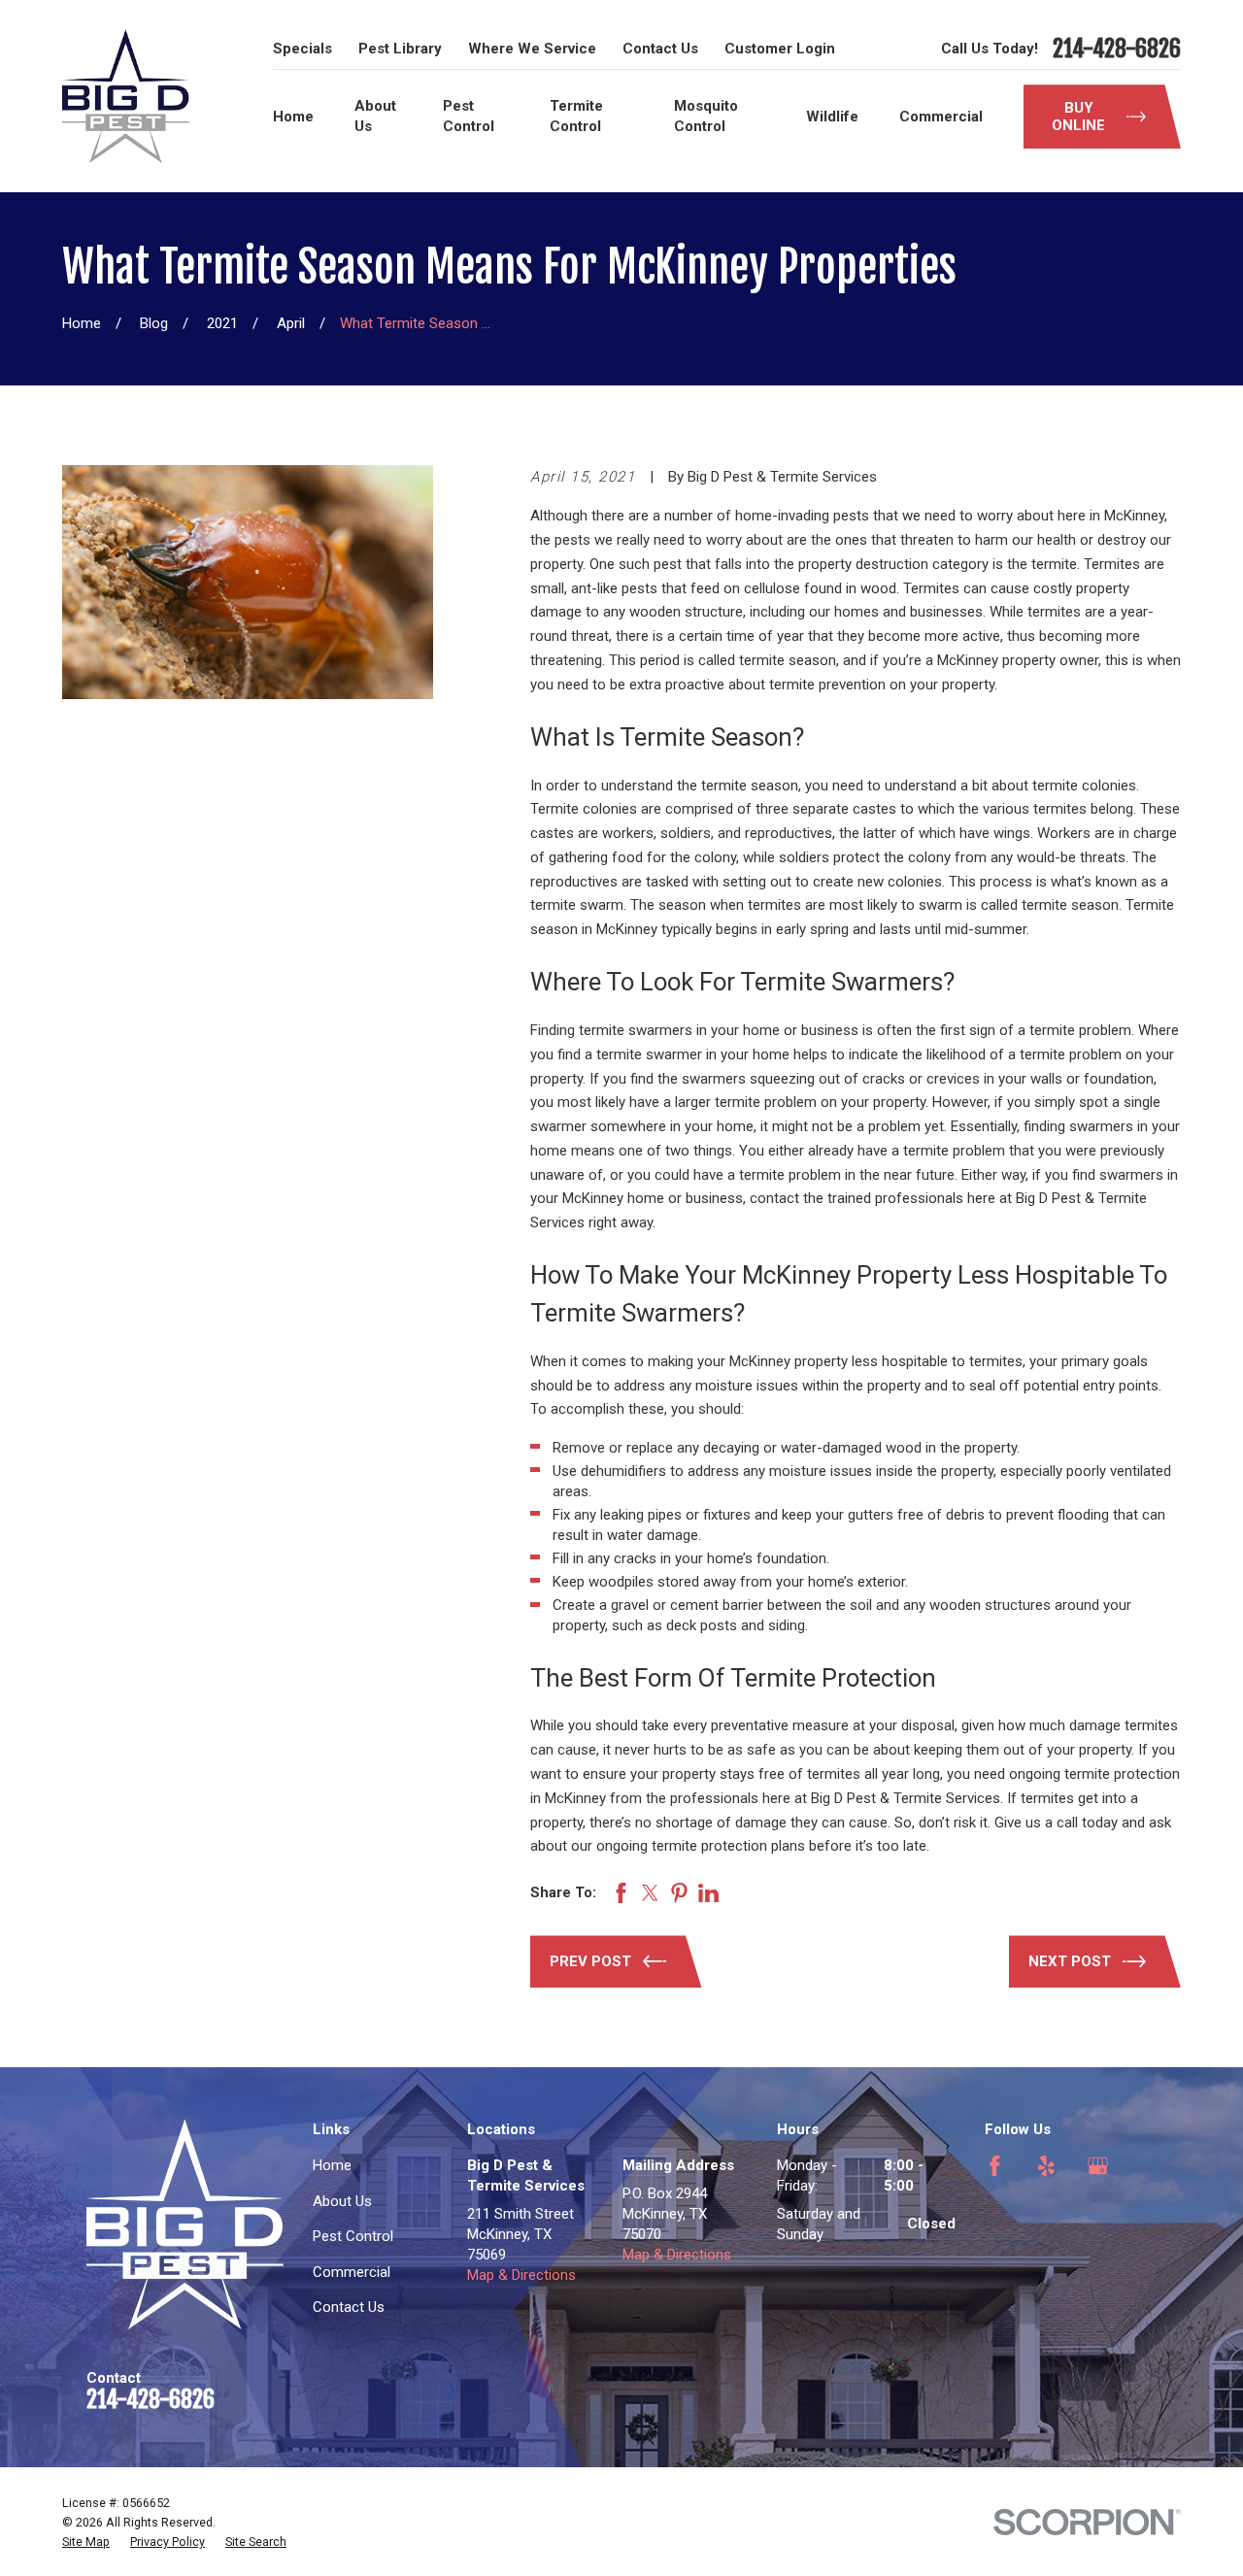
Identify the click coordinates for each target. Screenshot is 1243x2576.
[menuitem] (86, 2542)
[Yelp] (1046, 2166)
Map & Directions (521, 2275)
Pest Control (353, 2236)
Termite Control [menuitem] (576, 116)
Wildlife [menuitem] (832, 117)
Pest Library (400, 49)
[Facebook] (995, 2166)
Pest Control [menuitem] (469, 116)
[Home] (126, 96)
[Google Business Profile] (1098, 2166)
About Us (342, 2201)
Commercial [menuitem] (941, 117)
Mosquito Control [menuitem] (706, 116)
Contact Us (660, 49)
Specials (302, 49)
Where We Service (532, 49)
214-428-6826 (1117, 49)
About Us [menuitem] (375, 116)
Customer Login (780, 49)
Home (332, 2165)
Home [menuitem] (293, 117)
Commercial (352, 2272)
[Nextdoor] (1046, 2217)
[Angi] (995, 2217)
